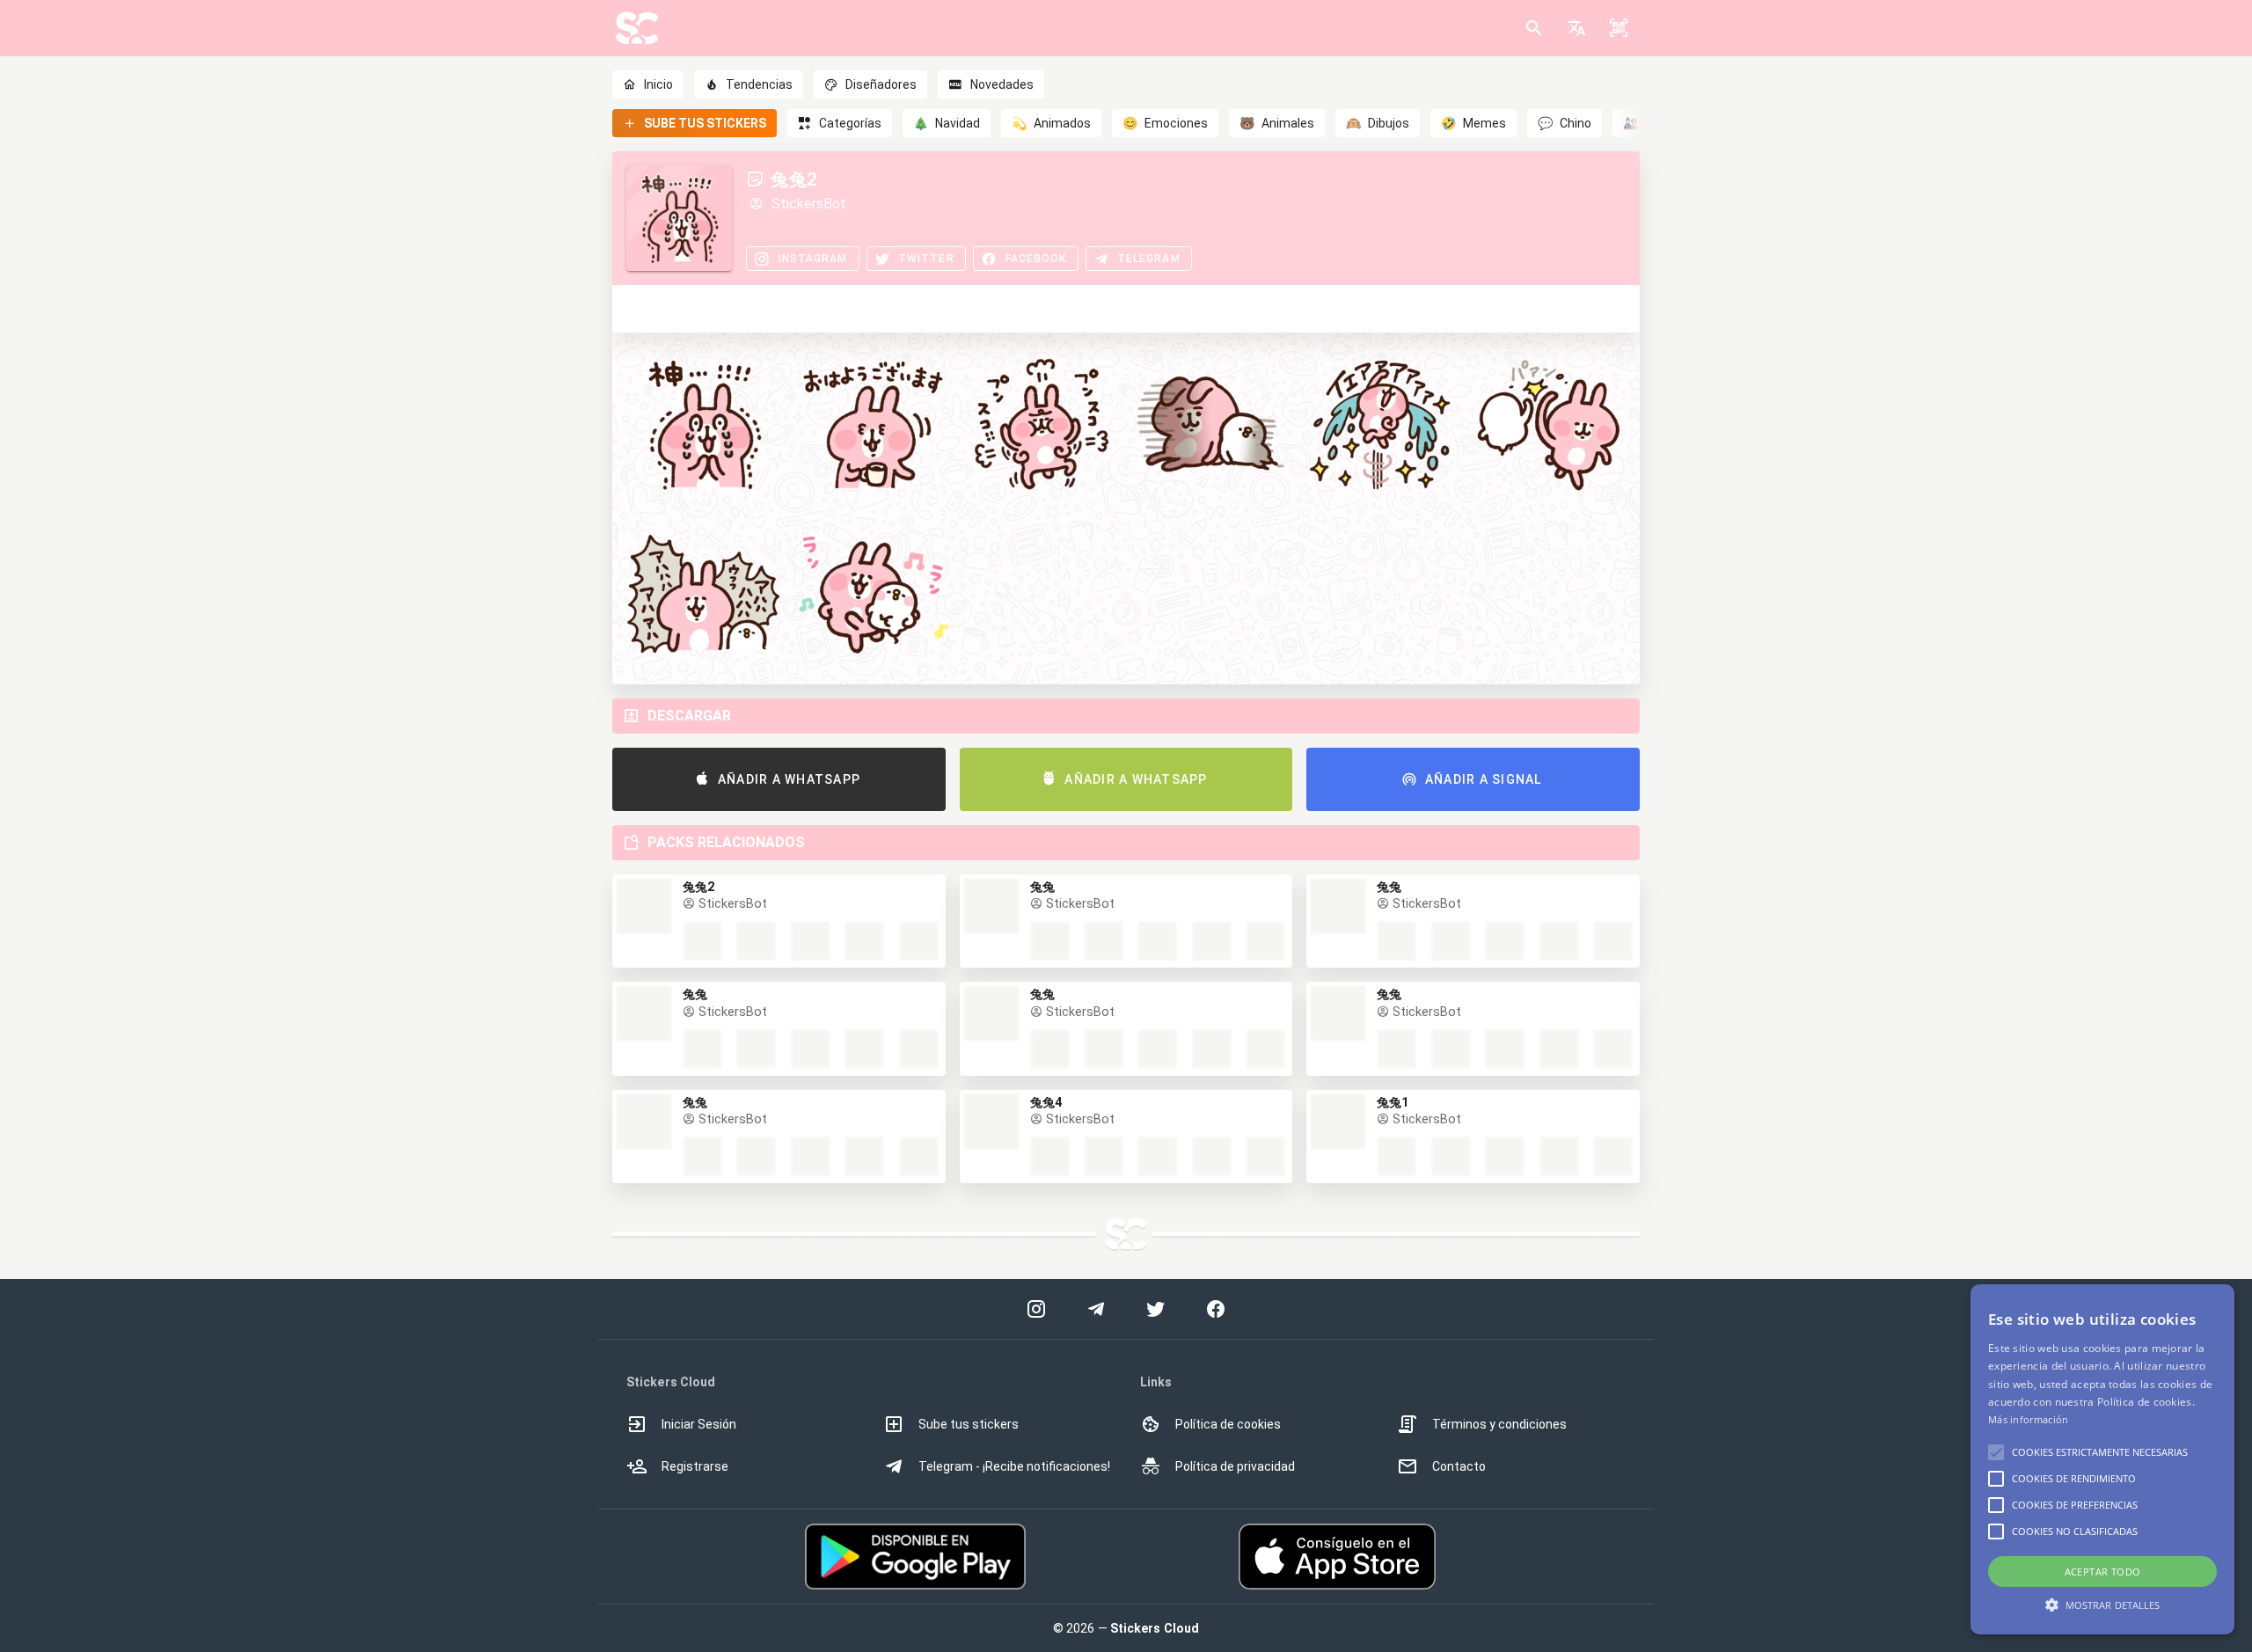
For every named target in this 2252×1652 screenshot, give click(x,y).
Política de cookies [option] (1228, 1424)
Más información (2029, 1419)
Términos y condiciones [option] (1499, 1424)
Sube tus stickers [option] (969, 1424)
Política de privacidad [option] (1235, 1466)
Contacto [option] (1459, 1466)
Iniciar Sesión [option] (699, 1424)
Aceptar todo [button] (2103, 1572)
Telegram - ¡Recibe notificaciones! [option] (1014, 1466)
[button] (1576, 28)
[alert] (2102, 1459)
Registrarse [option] (695, 1466)
